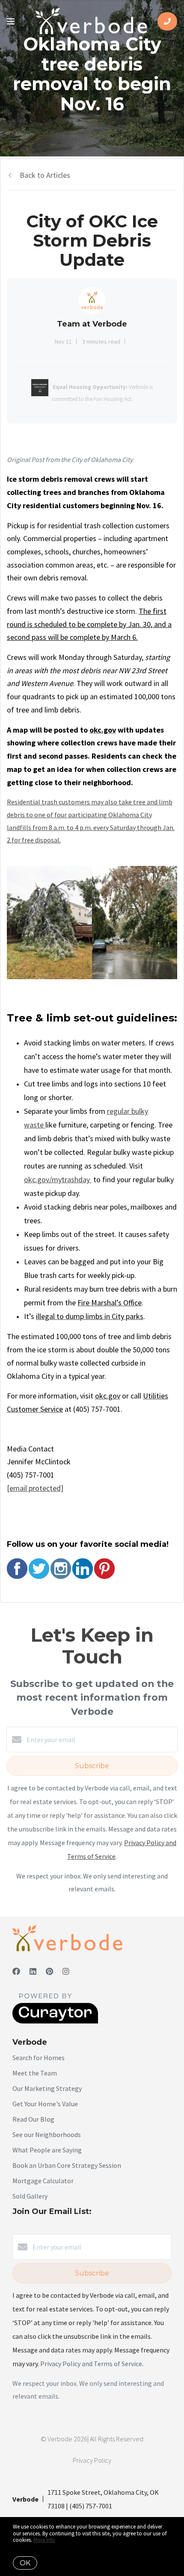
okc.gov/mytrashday (58, 1179)
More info (44, 2540)
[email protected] (35, 1488)
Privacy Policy (92, 2460)
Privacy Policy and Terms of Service (91, 2364)
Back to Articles (45, 175)
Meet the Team (35, 2073)
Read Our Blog (33, 2119)
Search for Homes (39, 2058)
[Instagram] (66, 1971)
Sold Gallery (30, 2196)
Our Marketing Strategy (47, 2088)
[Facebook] (16, 1971)
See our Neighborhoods (47, 2134)
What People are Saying (47, 2150)
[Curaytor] (55, 2021)
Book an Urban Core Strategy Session (67, 2165)
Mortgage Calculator (43, 2181)
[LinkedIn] (33, 1971)
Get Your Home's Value (45, 2104)
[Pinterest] (49, 1971)
